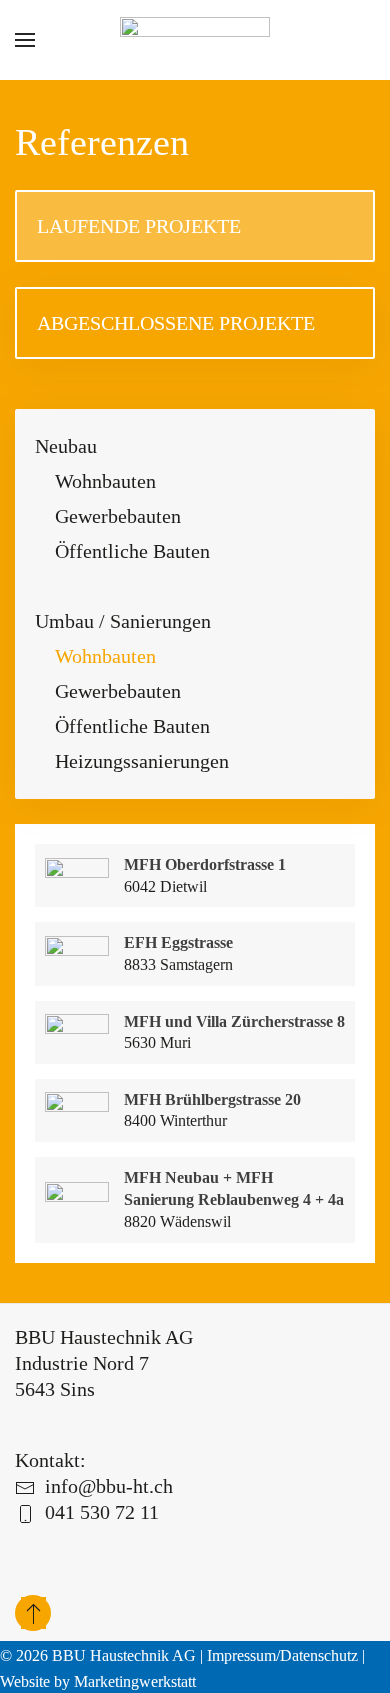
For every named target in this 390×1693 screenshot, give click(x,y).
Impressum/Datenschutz (282, 1655)
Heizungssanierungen (142, 761)
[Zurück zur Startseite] (195, 40)
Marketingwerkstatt (135, 1681)
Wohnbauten (105, 481)
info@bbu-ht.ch (109, 1486)
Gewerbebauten (118, 516)
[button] (25, 40)
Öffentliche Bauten (132, 551)
